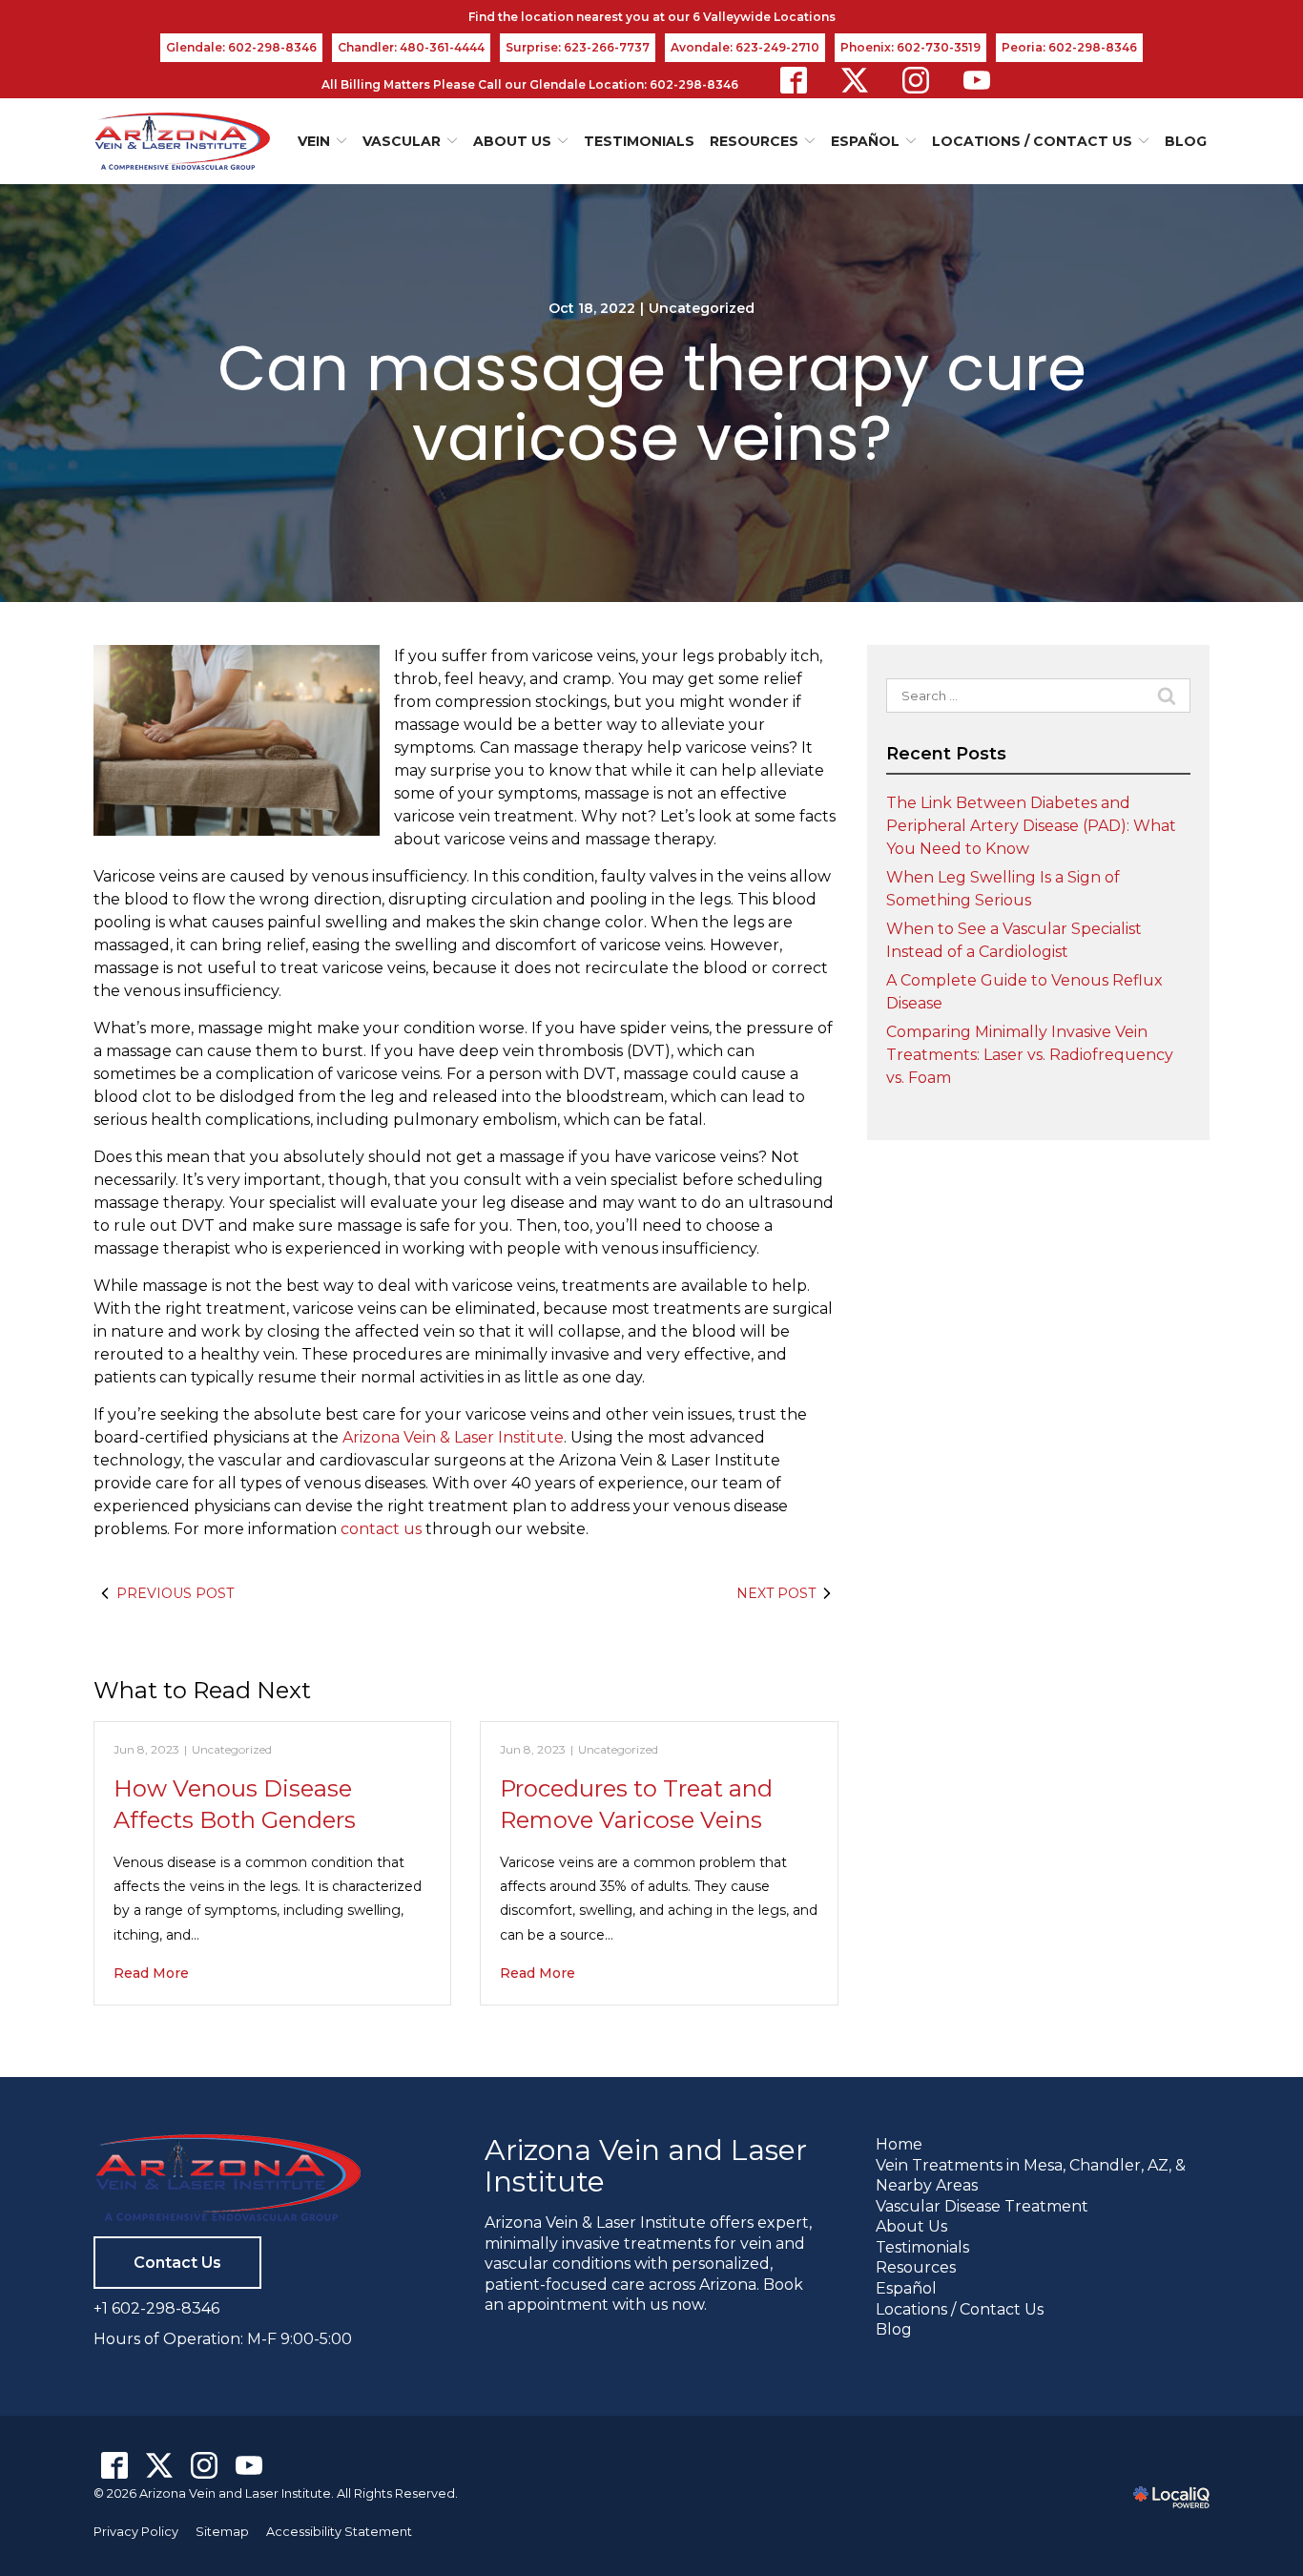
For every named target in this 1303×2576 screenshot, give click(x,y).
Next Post (776, 1593)
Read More (151, 1973)
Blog (1186, 141)
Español (906, 2288)
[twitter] (855, 80)
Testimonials (639, 141)
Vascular (402, 141)
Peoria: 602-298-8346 (1069, 47)
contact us (381, 1529)
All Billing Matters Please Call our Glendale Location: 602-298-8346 (530, 84)
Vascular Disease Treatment (982, 2206)
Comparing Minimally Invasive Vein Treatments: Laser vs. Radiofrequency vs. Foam (1030, 1055)
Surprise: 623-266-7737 (578, 47)
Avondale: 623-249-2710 (745, 47)
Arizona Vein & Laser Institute (453, 1437)
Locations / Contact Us (1032, 141)
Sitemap (222, 2532)
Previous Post (175, 1593)
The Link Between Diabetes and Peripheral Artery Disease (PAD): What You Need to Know (1031, 826)
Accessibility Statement (339, 2532)
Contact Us (177, 2263)
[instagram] (916, 80)
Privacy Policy (136, 2532)
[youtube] (977, 80)
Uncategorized (702, 308)
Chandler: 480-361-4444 (411, 47)
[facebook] (794, 80)
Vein (314, 141)
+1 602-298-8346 (156, 2308)
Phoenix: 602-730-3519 (910, 47)
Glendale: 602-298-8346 (241, 47)
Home (899, 2144)
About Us (512, 141)
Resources (916, 2267)
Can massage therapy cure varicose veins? (652, 403)
